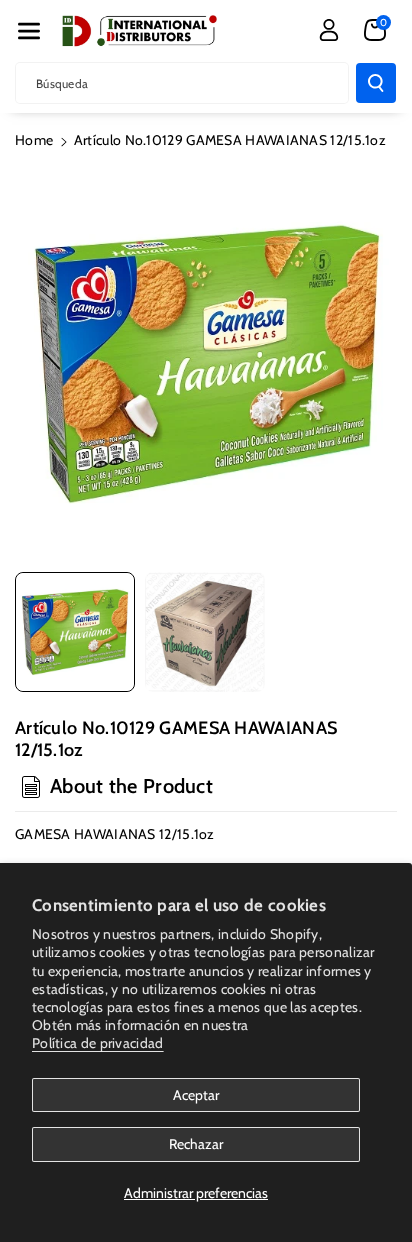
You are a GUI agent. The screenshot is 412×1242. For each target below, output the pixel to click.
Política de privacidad (98, 1043)
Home (34, 140)
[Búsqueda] (376, 83)
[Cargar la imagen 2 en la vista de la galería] (205, 632)
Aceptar (196, 1095)
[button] (29, 31)
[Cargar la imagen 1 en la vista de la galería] (75, 632)
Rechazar (196, 1144)
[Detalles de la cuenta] (329, 30)
